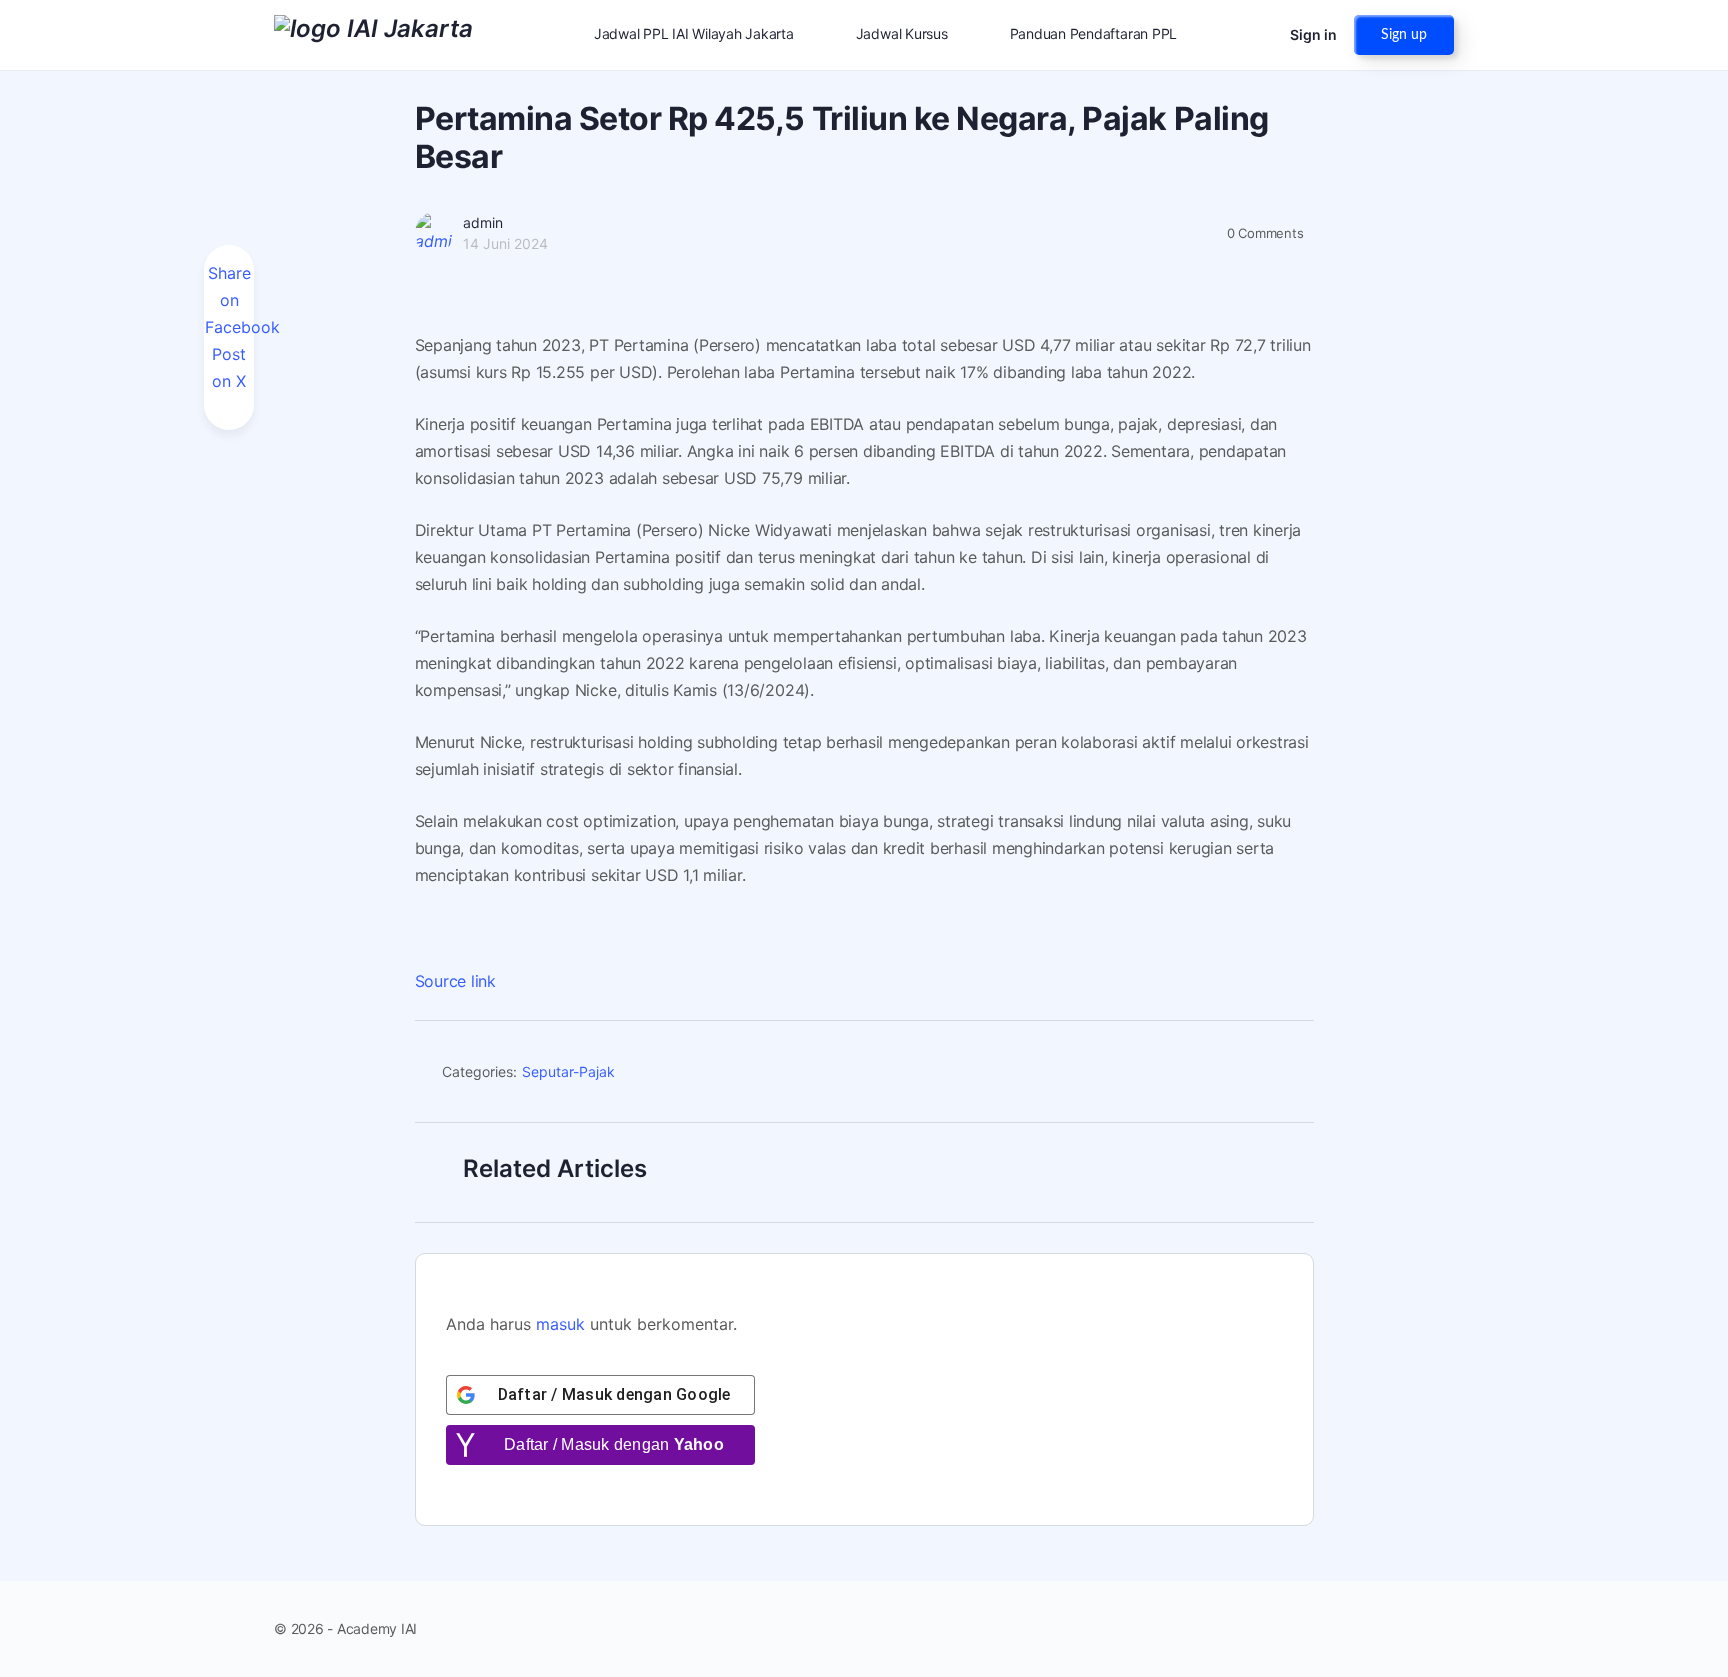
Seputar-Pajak (568, 1071)
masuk (560, 1324)
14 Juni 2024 (505, 243)
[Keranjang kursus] (1257, 35)
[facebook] (1370, 1629)
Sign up (1404, 35)
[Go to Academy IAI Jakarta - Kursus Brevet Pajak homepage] (373, 33)
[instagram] (1406, 1629)
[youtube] (1442, 1629)
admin (483, 222)
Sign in (1313, 34)
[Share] (1290, 1075)
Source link (455, 981)
